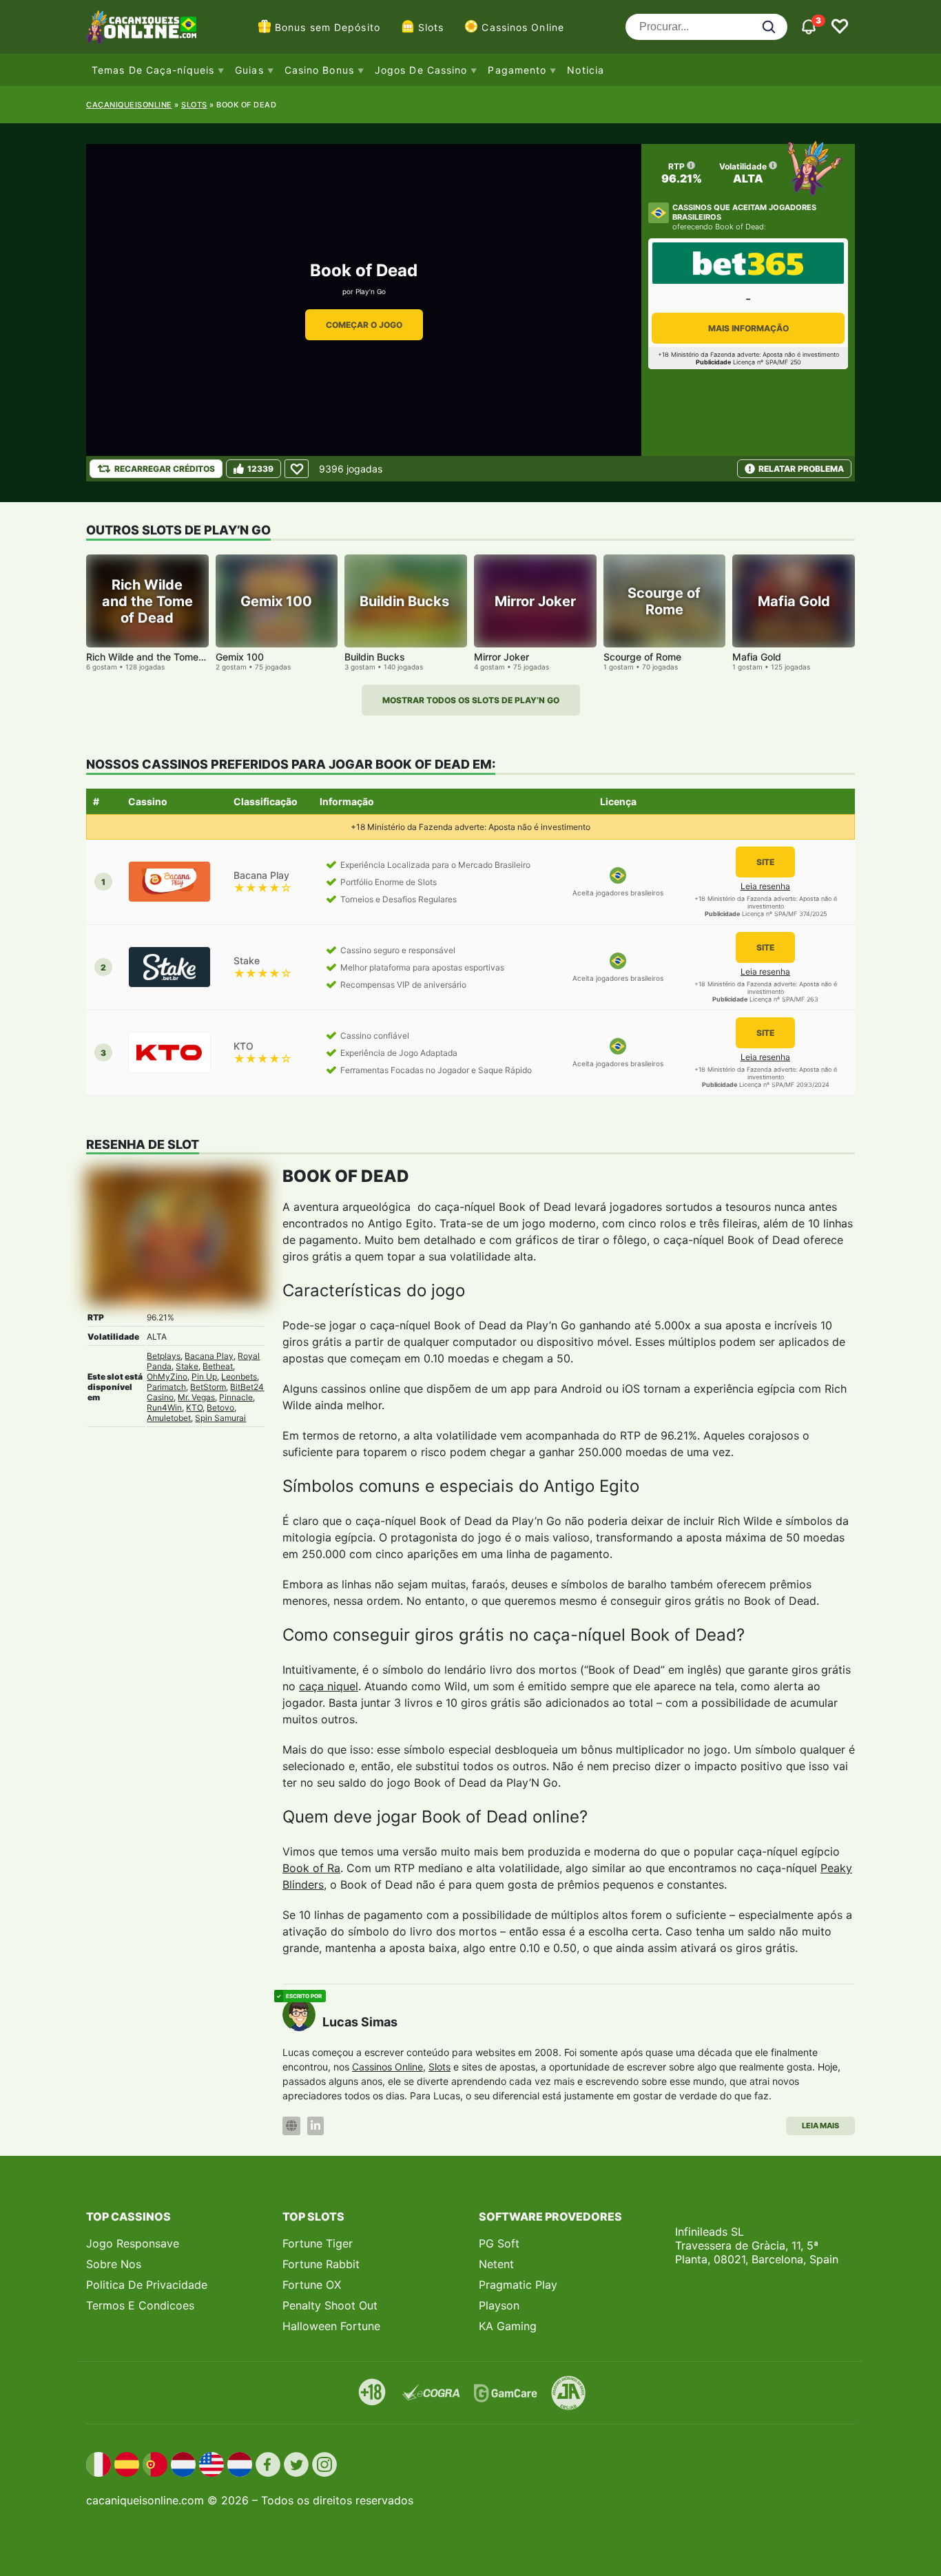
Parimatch (166, 1387)
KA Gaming (508, 2326)
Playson (499, 2305)
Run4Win (164, 1408)
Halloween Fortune (331, 2326)
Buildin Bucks (376, 657)
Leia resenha (765, 886)
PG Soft (499, 2243)
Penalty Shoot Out (330, 2305)
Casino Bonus (319, 70)
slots (194, 105)
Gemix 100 (240, 657)
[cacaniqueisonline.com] (141, 27)
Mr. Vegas (196, 1397)
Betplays (164, 1356)
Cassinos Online (523, 27)
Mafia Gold (757, 657)
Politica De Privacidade (147, 2285)
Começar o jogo (364, 325)
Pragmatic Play (518, 2285)
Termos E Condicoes (140, 2305)
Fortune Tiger (318, 2243)
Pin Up (204, 1377)
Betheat (218, 1366)
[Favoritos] (840, 27)
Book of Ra (311, 1868)
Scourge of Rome (642, 657)
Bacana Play (209, 1356)
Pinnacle (236, 1397)
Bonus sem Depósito (328, 27)
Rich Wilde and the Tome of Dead (162, 657)
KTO (194, 1408)
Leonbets (239, 1377)
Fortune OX (312, 2285)
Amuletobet (169, 1418)
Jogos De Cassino (421, 70)
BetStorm (208, 1387)
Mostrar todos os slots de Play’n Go (471, 700)
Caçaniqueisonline (129, 105)
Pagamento (517, 70)
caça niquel (329, 1686)
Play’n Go (371, 291)
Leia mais (820, 2126)
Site (765, 862)
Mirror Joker (501, 657)
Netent (496, 2264)
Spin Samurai (220, 1418)
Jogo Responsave (133, 2243)
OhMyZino (167, 1377)
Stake (187, 1366)
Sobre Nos (114, 2264)
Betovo (220, 1408)
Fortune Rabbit (321, 2264)
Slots (431, 27)
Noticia (586, 70)
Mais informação (748, 328)
